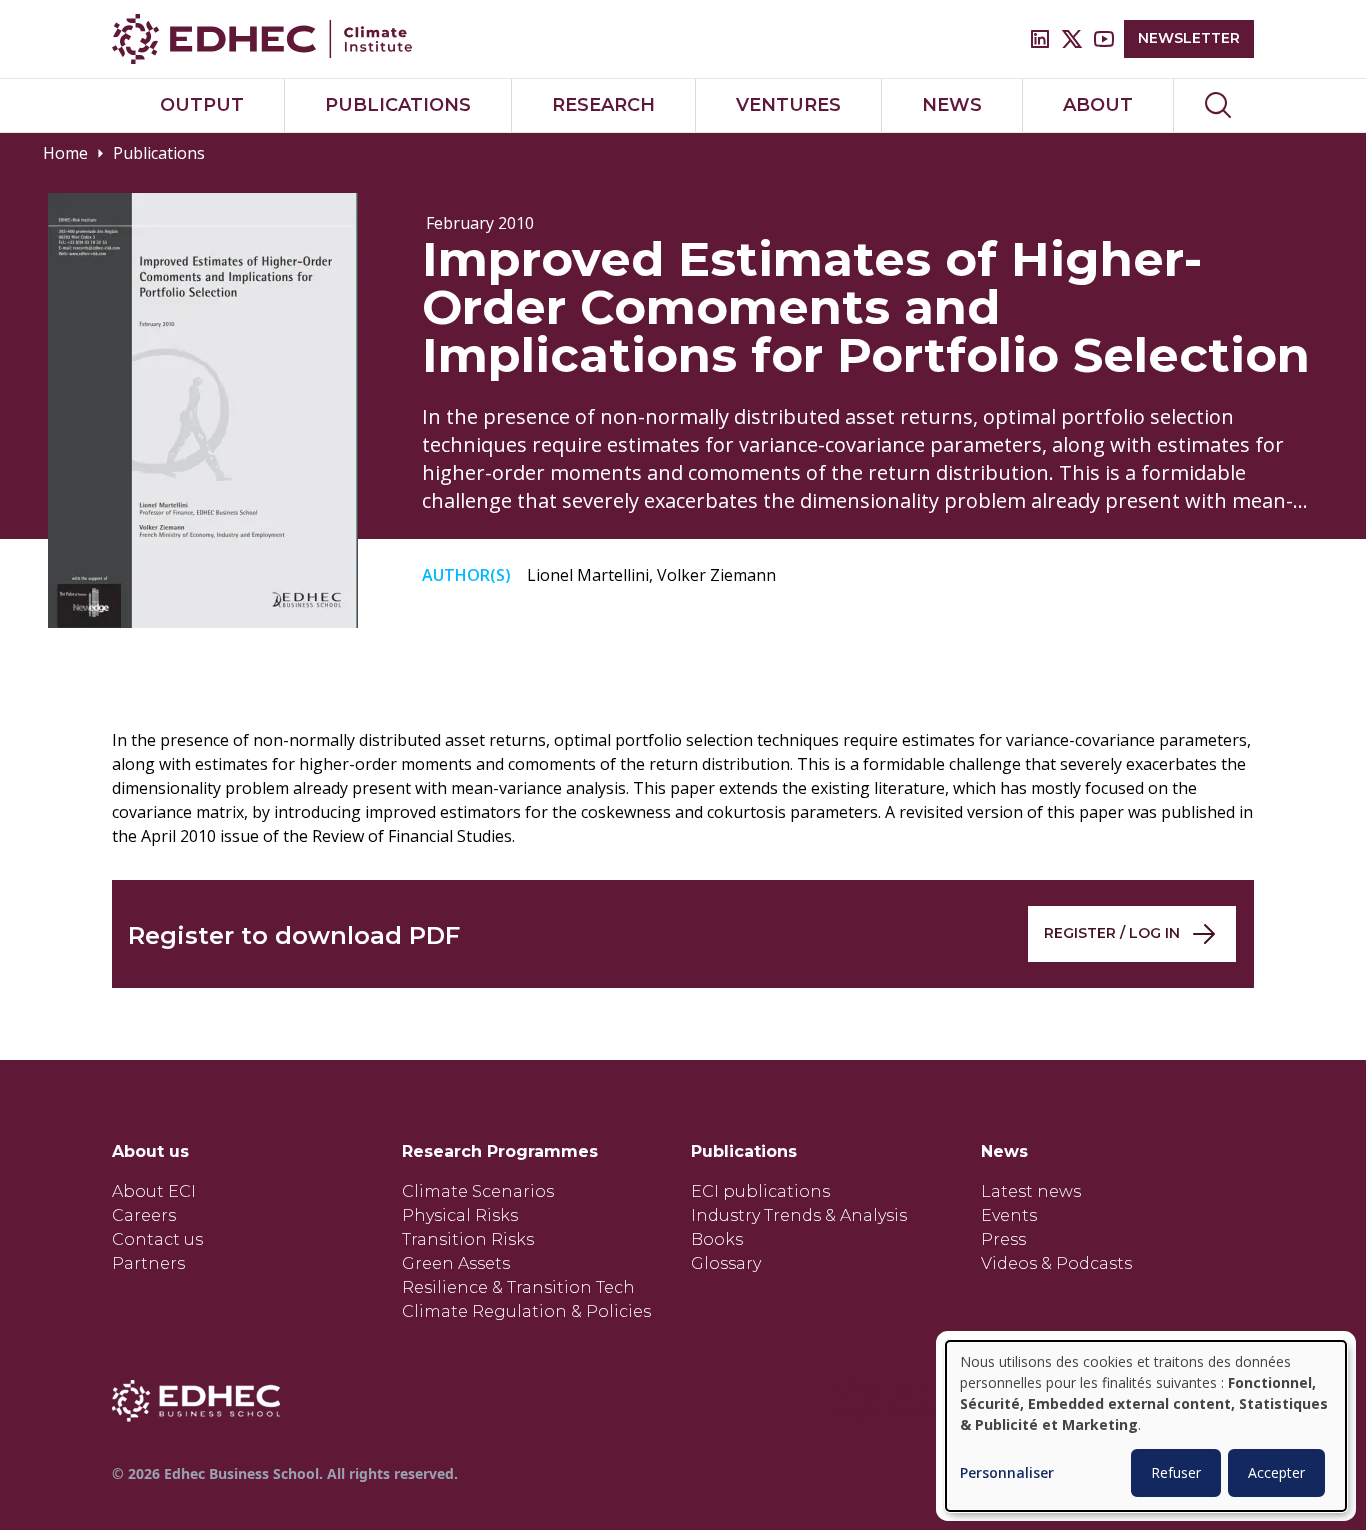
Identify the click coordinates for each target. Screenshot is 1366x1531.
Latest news (1031, 1191)
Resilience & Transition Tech (518, 1287)
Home (65, 153)
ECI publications (760, 1191)
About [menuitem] (1098, 105)
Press (1003, 1239)
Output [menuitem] (202, 105)
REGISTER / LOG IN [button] (1112, 933)
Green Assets (456, 1263)
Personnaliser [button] (1007, 1473)
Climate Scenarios (478, 1191)
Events (1009, 1215)
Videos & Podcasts (1056, 1263)
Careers (144, 1215)
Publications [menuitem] (398, 105)
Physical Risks (460, 1215)
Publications (159, 153)
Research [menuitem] (603, 105)
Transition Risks (468, 1239)
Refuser (1176, 1472)
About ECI (154, 1191)
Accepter (1276, 1472)
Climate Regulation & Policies (526, 1311)
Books (717, 1239)
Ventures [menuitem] (788, 105)
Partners (148, 1263)
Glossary (726, 1263)
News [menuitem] (952, 105)
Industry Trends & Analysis (799, 1215)
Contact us (157, 1239)
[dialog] (1146, 1426)
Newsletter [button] (1189, 38)
